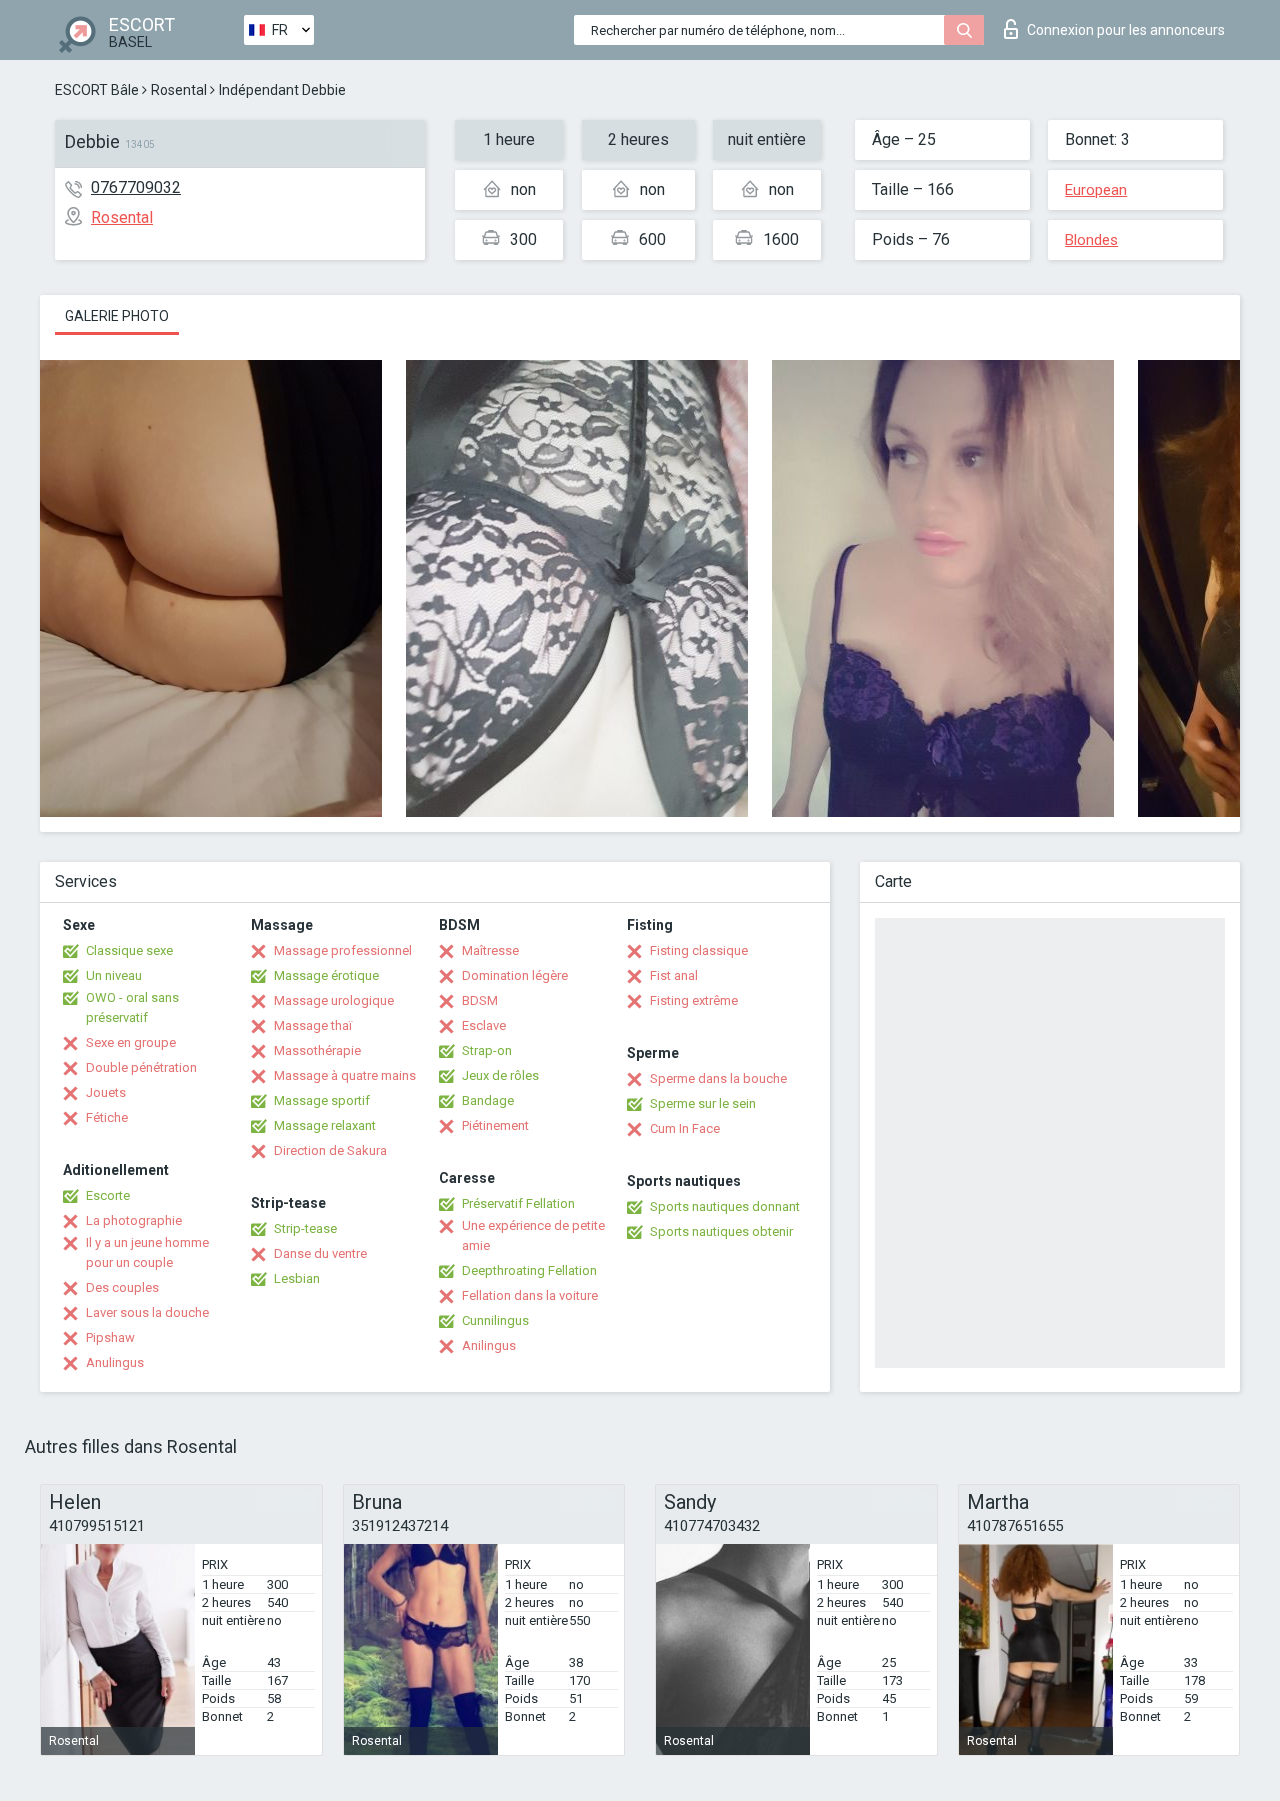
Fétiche (107, 1117)
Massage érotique (326, 975)
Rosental (179, 90)
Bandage (488, 1100)
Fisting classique (699, 950)
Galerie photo (117, 316)
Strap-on (487, 1050)
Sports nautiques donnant (725, 1206)
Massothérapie (317, 1050)
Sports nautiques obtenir (721, 1231)
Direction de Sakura (330, 1150)
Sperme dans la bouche (718, 1078)
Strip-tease (305, 1228)
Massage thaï (313, 1025)
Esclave (484, 1025)
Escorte (108, 1195)
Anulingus (115, 1362)
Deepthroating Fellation (529, 1270)
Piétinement (495, 1125)
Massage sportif (322, 1100)
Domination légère (515, 975)
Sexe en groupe (131, 1042)
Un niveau (114, 975)
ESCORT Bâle (97, 90)
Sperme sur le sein (703, 1103)
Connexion (1126, 30)
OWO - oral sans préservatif (132, 1007)
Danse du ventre (320, 1253)
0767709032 (136, 187)
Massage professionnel (343, 950)
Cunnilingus (495, 1320)
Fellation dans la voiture (530, 1295)
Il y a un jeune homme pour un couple (147, 1252)
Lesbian (297, 1278)
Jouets (106, 1092)
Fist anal (674, 975)
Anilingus (489, 1345)
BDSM (480, 1000)
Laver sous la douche (147, 1312)
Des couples (122, 1287)
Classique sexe (129, 950)
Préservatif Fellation (518, 1203)
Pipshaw (110, 1337)
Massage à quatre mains (345, 1075)
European (1096, 190)
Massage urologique (334, 1000)
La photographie (134, 1220)
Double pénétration (141, 1067)
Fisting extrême (694, 1000)
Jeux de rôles (500, 1075)
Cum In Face (685, 1128)
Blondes (1091, 240)
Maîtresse (490, 950)
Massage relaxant (325, 1125)
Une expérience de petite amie (533, 1235)
